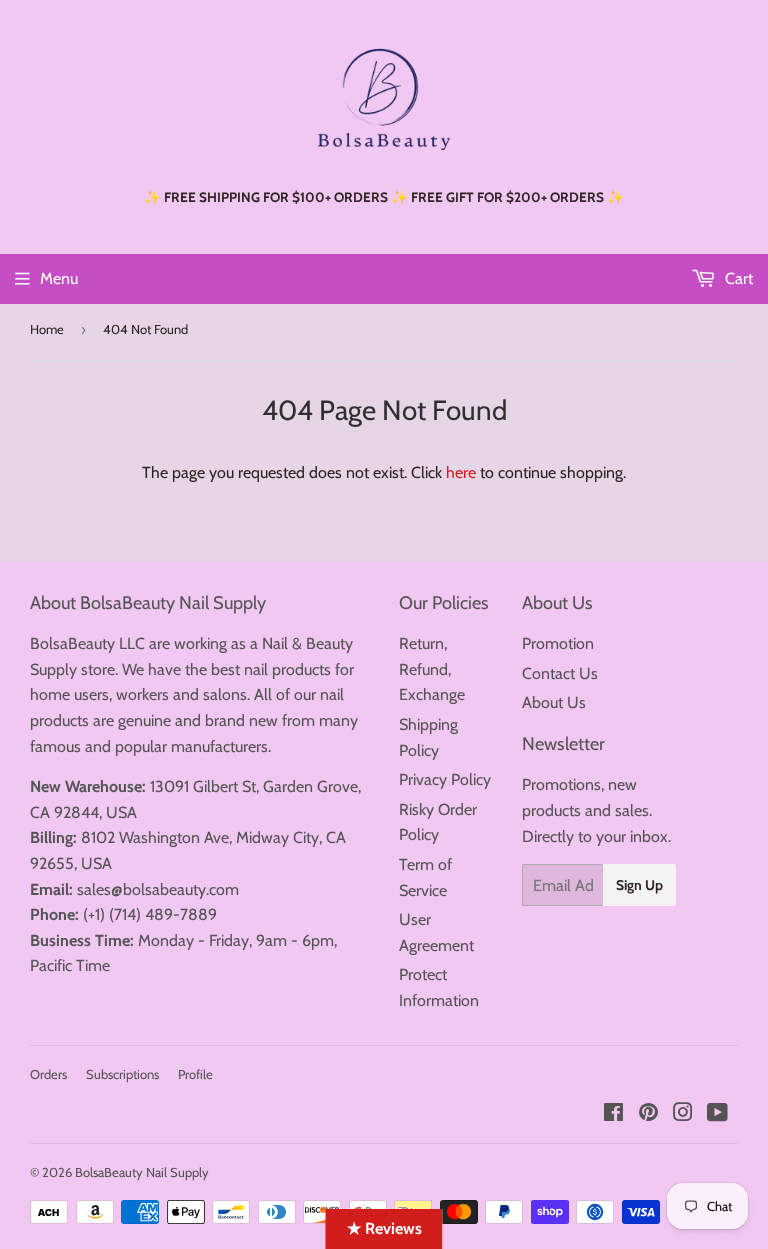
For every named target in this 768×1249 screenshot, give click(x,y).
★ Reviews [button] (384, 1228)
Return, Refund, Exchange (432, 669)
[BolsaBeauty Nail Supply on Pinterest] (648, 1114)
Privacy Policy (445, 779)
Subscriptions (122, 1074)
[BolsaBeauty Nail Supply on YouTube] (717, 1114)
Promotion (558, 643)
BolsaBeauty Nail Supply (142, 1172)
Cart (737, 278)
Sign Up (639, 885)
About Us (554, 702)
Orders (48, 1074)
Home (47, 329)
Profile (195, 1074)
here (461, 472)
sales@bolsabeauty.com (158, 889)
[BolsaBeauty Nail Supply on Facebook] (613, 1114)
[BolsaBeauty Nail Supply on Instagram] (683, 1114)
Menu (59, 278)
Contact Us (560, 673)
